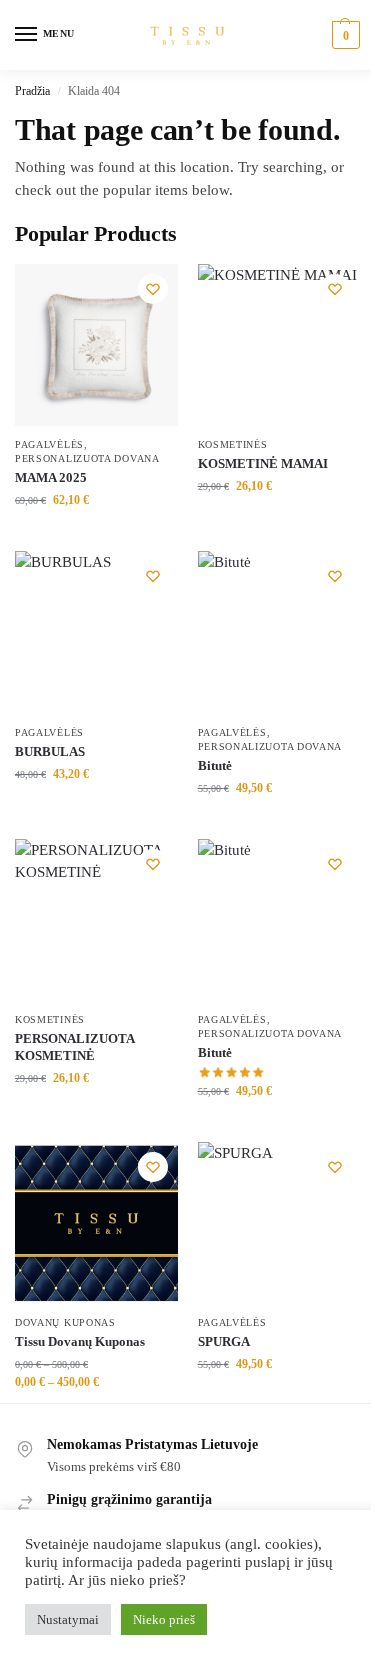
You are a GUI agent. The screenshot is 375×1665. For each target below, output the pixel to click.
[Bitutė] (279, 632)
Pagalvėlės (49, 444)
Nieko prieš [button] (164, 1619)
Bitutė (215, 765)
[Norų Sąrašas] (153, 289)
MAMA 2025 (51, 477)
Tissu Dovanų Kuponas (80, 1341)
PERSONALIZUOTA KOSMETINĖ (74, 1047)
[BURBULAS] (96, 632)
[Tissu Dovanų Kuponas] (96, 1223)
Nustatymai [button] (68, 1619)
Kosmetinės (233, 444)
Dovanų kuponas (65, 1322)
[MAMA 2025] (96, 345)
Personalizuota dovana (87, 458)
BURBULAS (50, 751)
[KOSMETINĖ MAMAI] (279, 345)
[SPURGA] (279, 1223)
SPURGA (224, 1341)
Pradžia (32, 91)
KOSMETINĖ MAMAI (263, 463)
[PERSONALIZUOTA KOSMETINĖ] (96, 920)
